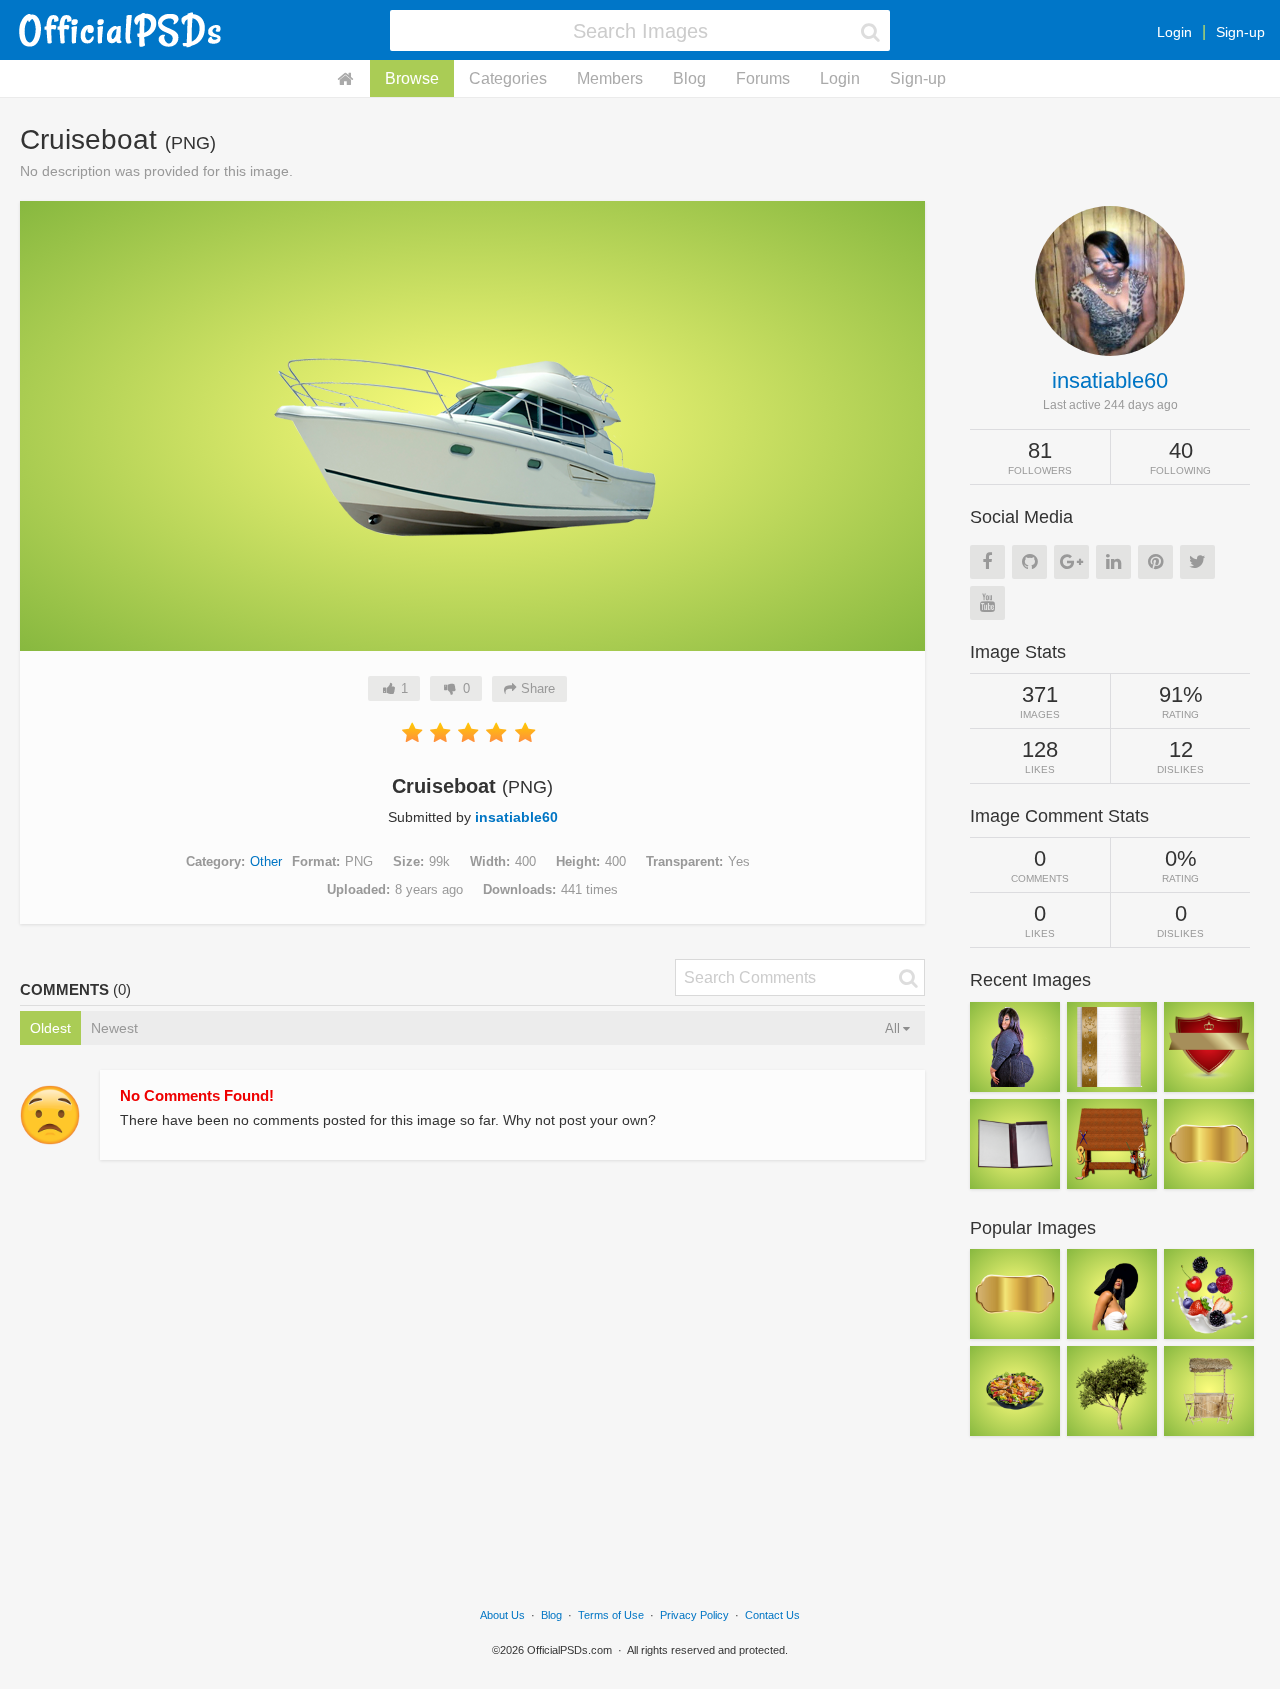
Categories (508, 78)
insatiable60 (516, 817)
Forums (763, 78)
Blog (689, 78)
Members (610, 78)
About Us (502, 1615)
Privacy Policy (694, 1615)
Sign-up (1240, 32)
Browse (412, 78)
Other (266, 861)
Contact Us (772, 1615)
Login (1174, 32)
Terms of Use (611, 1615)
